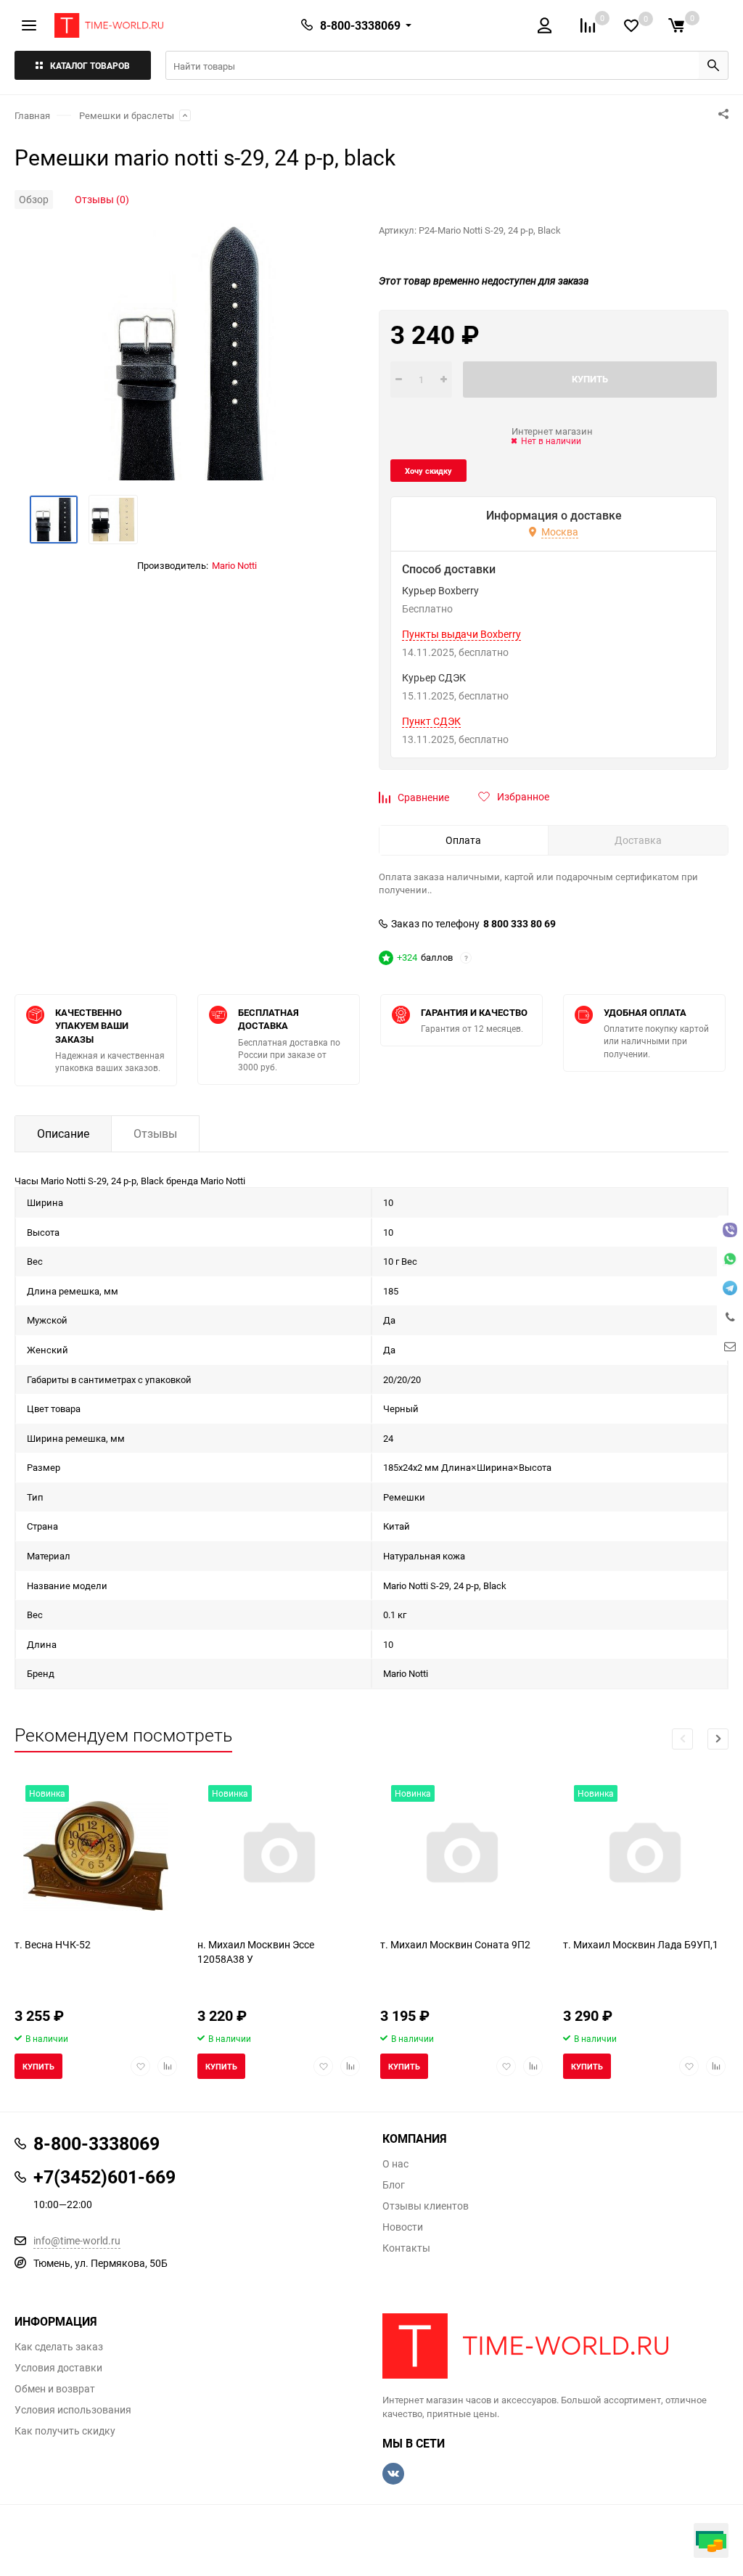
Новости (403, 2227)
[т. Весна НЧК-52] (96, 1856)
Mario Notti (234, 565)
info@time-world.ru (77, 2240)
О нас (395, 2164)
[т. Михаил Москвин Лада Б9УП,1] (644, 1856)
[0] (676, 25)
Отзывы (155, 1133)
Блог (394, 2185)
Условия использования (73, 2410)
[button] (718, 1739)
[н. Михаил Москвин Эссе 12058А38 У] (279, 1856)
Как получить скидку (65, 2431)
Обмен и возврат (55, 2389)
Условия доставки (58, 2368)
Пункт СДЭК (431, 721)
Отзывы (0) (102, 199)
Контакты (406, 2248)
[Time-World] (555, 2346)
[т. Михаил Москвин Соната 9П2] (461, 1856)
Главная (32, 115)
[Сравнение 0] (588, 25)
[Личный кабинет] (545, 25)
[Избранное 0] (631, 26)
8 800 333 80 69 (520, 924)
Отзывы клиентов (426, 2206)
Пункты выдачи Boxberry (461, 634)
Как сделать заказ (59, 2347)
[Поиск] (713, 65)
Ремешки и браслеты (127, 115)
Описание (63, 1133)
